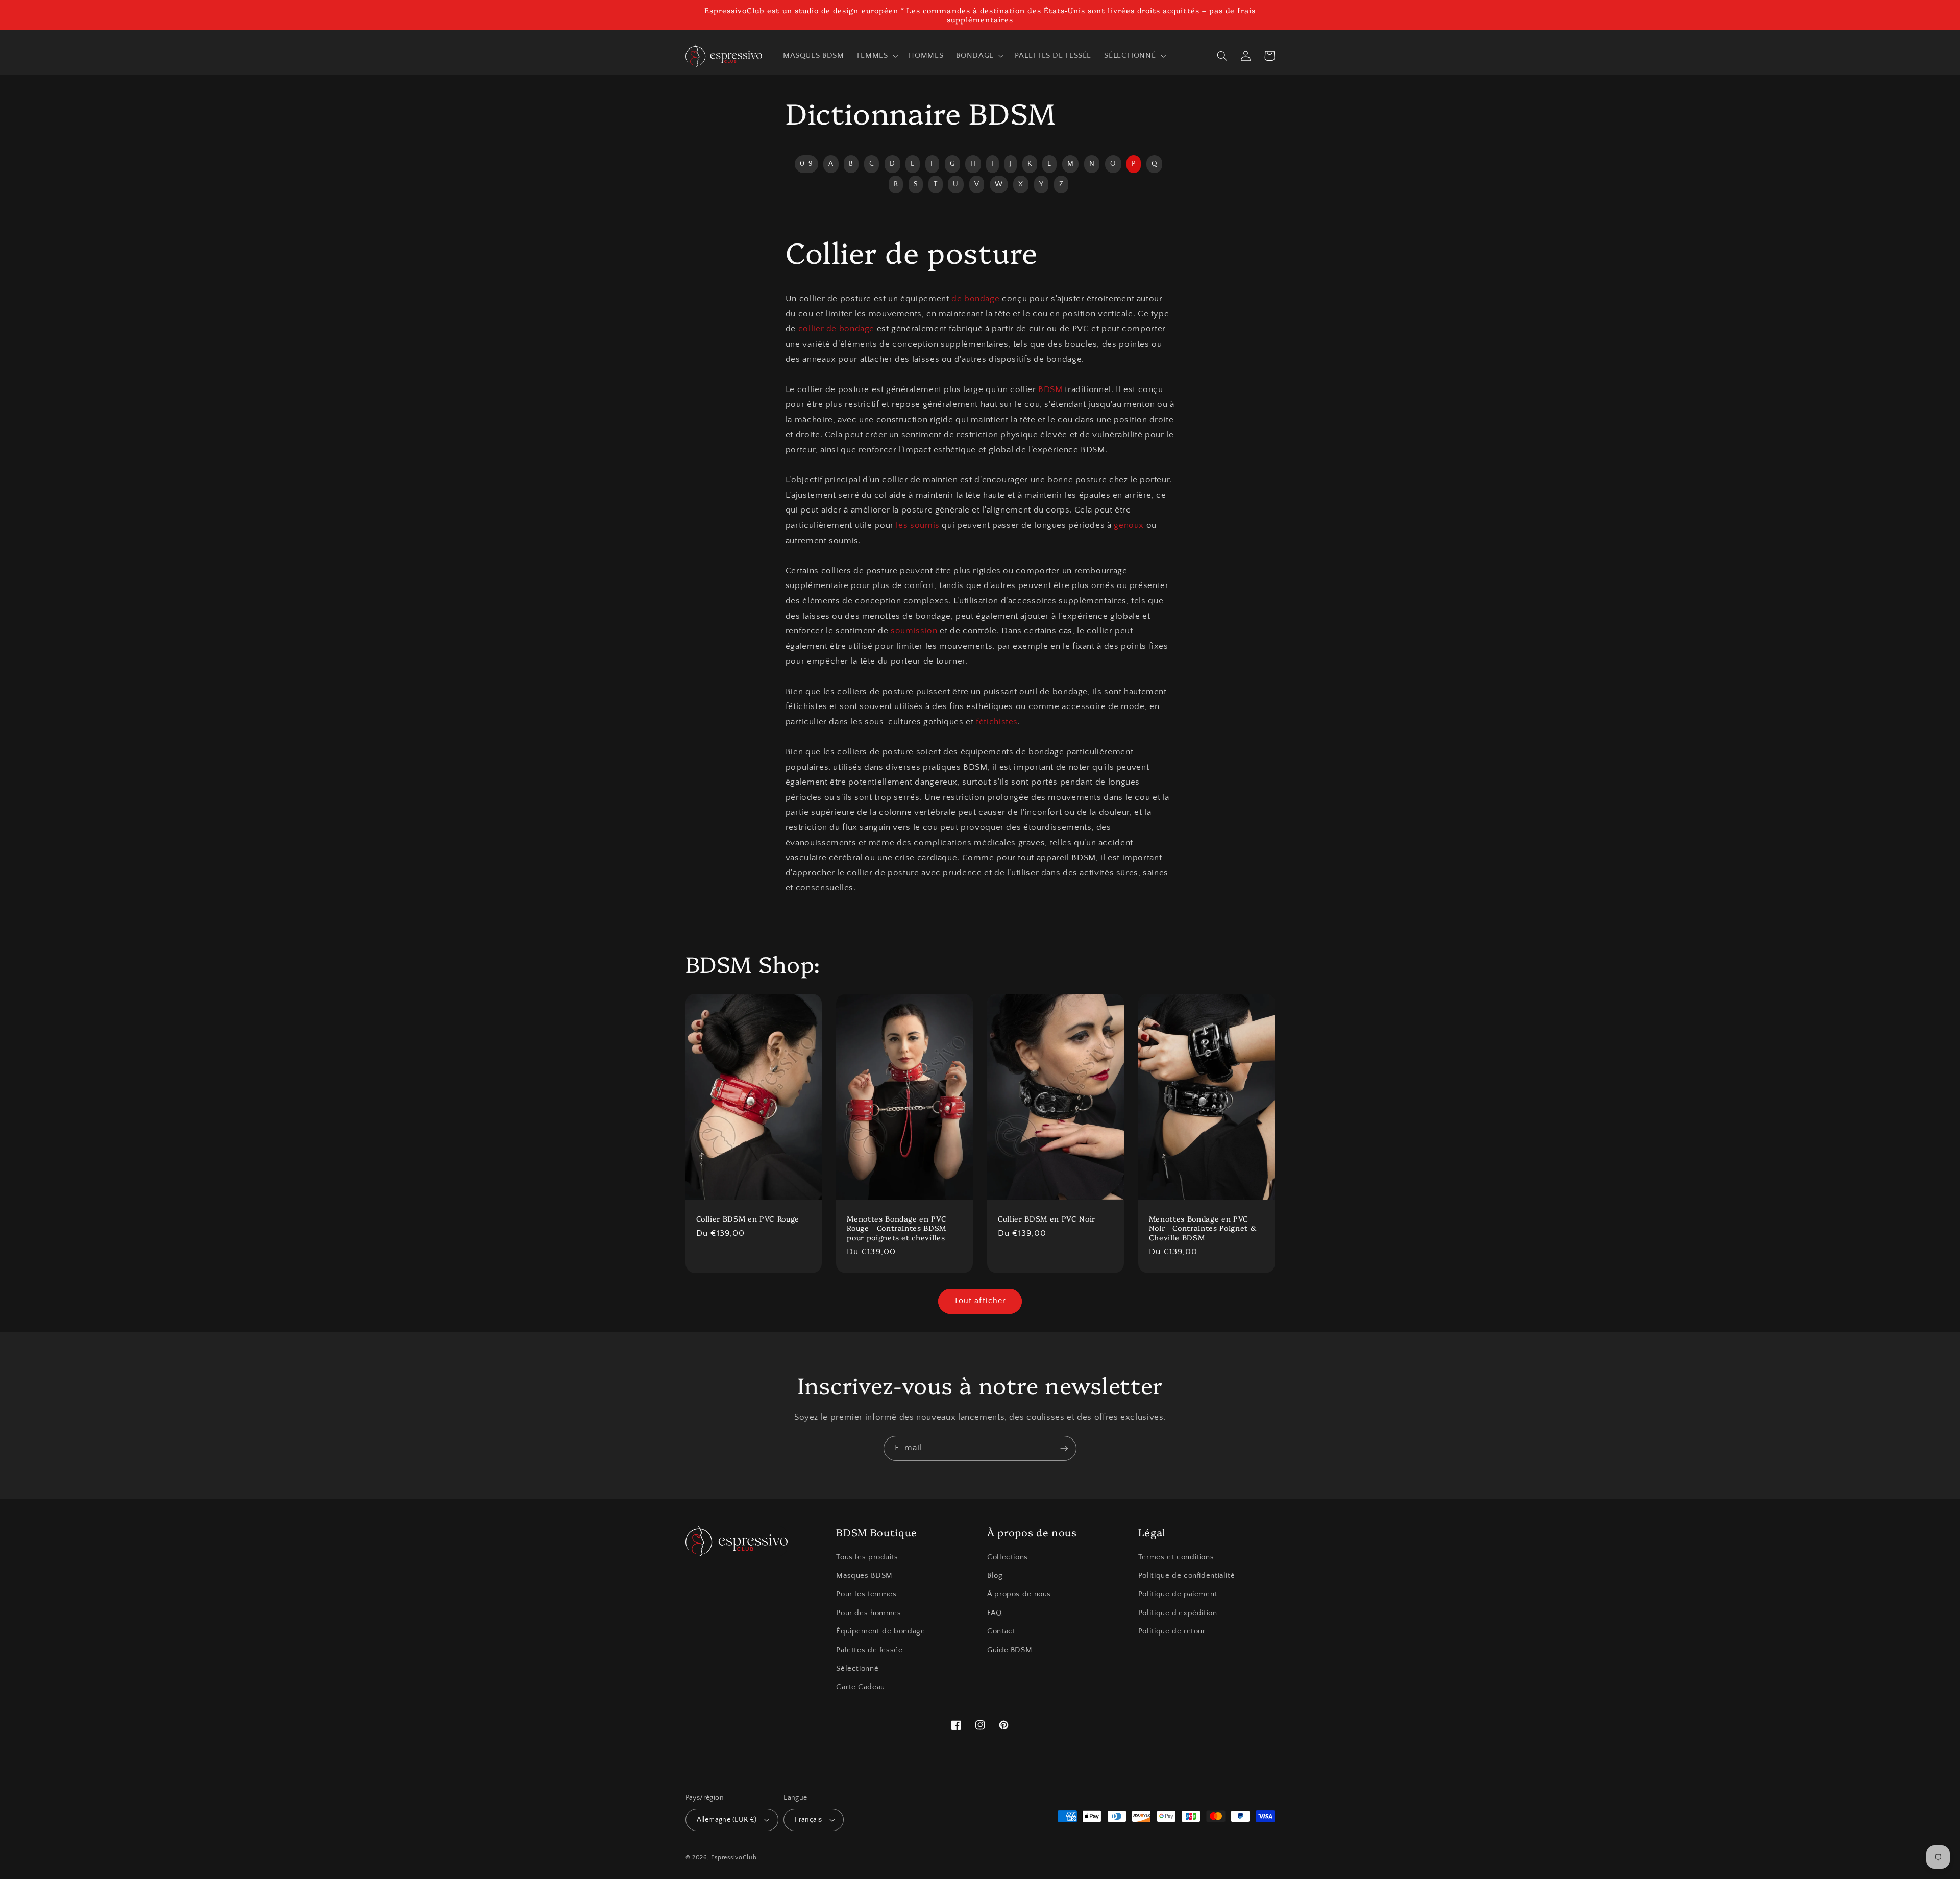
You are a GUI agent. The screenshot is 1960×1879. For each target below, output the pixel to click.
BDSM (1050, 389)
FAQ (995, 1613)
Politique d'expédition (1178, 1613)
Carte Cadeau (861, 1687)
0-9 (806, 164)
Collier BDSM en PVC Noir (1047, 1218)
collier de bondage (836, 329)
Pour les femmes (866, 1594)
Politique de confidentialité (1187, 1576)
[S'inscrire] (1064, 1448)
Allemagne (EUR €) (727, 1820)
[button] (876, 56)
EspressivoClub (734, 1857)
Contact (1001, 1631)
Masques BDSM (864, 1576)
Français (808, 1820)
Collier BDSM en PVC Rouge (748, 1218)
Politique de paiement (1178, 1594)
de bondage (975, 299)
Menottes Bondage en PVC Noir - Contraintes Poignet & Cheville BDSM (1203, 1228)
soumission (914, 631)
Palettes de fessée (869, 1650)
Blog (995, 1576)
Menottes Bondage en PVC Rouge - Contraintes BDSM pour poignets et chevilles (897, 1228)
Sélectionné (857, 1669)
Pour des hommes (868, 1613)
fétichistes (997, 722)
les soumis (917, 525)
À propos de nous (1019, 1594)
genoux (1129, 525)
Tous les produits (867, 1557)
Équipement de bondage (880, 1631)
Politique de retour (1172, 1631)
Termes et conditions (1176, 1557)
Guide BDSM (1010, 1650)
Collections (1008, 1557)
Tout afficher (980, 1301)
